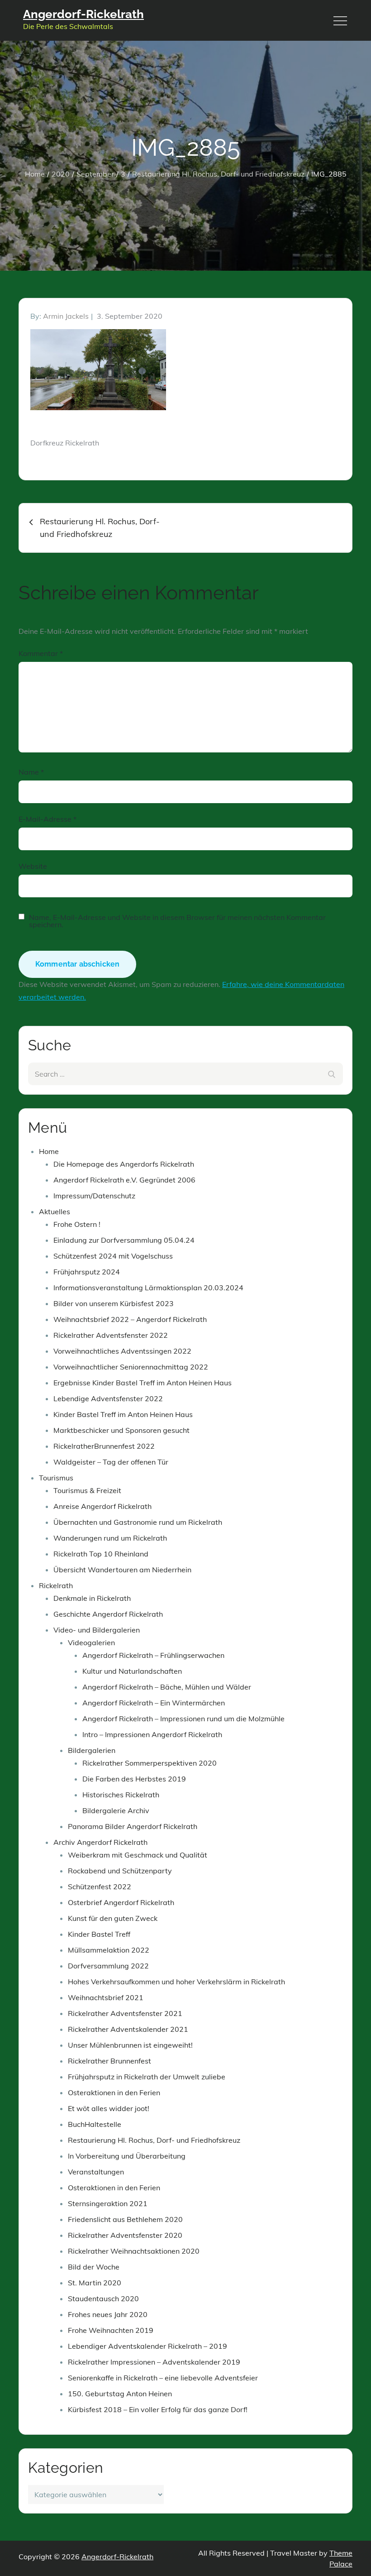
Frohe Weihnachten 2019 (111, 2330)
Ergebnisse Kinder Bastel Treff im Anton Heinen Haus (143, 1383)
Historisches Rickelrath (121, 1795)
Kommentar (41, 653)
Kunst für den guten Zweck (113, 1918)
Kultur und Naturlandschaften (132, 1671)
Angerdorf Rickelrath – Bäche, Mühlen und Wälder (167, 1687)
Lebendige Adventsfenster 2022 (108, 1398)
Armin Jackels (66, 316)
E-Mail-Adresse (48, 819)
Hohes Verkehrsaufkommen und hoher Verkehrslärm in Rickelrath (176, 1982)
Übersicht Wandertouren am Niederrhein (122, 1570)
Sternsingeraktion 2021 (108, 2203)
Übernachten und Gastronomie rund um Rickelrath (138, 1522)
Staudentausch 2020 (103, 2298)
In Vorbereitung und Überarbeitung (127, 2156)
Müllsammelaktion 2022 (109, 1950)
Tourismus (56, 1478)
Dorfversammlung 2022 (108, 1966)
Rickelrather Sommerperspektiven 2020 (150, 1763)
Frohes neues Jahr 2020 (108, 2314)
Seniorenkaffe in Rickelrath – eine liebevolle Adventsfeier (163, 2378)
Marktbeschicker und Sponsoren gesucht (121, 1430)
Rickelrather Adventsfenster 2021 (125, 2013)
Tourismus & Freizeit (87, 1490)
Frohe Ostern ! (77, 1224)
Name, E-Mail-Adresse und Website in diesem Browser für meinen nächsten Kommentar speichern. (177, 921)
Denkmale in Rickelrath (92, 1598)
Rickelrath (56, 1585)
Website (33, 866)
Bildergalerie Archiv (116, 1810)
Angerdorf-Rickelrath (83, 14)
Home (49, 1151)
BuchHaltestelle (95, 2124)
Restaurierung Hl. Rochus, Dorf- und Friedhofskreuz (154, 2140)
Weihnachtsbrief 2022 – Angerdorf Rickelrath (130, 1319)
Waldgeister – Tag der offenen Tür (111, 1462)
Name (31, 772)
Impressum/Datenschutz (94, 1196)
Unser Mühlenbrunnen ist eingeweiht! (130, 2045)
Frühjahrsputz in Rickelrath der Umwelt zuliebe (147, 2077)
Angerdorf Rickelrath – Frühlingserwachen (153, 1655)
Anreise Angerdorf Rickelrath (102, 1506)
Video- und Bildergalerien (97, 1630)
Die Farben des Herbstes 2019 (134, 1779)
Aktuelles (55, 1211)
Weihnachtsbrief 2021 (106, 1997)
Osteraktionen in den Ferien (114, 2092)
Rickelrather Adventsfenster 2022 (111, 1335)
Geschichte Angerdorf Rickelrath (108, 1614)
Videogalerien (91, 1642)
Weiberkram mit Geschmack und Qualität (138, 1855)
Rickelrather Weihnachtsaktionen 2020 (134, 2251)
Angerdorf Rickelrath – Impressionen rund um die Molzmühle (183, 1719)
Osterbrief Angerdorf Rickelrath (121, 1902)
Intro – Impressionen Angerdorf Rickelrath (152, 1734)
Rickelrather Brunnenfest (109, 2061)
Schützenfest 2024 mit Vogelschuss (113, 1256)
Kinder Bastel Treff (99, 1934)
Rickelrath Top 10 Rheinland (101, 1554)
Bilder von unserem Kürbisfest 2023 (114, 1303)
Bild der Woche (94, 2267)
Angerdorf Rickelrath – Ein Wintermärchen (154, 1703)
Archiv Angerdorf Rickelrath (100, 1842)
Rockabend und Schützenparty (120, 1871)
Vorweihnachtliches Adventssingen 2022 (122, 1351)
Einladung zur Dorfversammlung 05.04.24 (124, 1240)
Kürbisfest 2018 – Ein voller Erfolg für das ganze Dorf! (158, 2409)
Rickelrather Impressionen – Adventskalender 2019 (154, 2362)
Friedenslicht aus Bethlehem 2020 (125, 2219)
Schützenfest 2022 (100, 1887)
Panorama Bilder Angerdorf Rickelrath (133, 1826)
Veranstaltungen (96, 2172)
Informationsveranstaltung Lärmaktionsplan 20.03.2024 (148, 1288)
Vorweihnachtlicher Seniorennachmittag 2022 (131, 1367)
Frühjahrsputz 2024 (87, 1272)
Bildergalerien (92, 1750)
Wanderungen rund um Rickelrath (110, 1538)
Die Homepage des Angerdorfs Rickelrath (124, 1164)
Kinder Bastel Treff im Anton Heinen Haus (123, 1414)
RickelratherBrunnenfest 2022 (104, 1446)
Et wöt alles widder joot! (109, 2108)
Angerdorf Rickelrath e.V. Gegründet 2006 (124, 1180)
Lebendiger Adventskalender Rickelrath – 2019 (147, 2346)
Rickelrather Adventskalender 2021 (128, 2029)
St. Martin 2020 (95, 2283)
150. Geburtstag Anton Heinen (120, 2394)
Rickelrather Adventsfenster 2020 (125, 2235)
